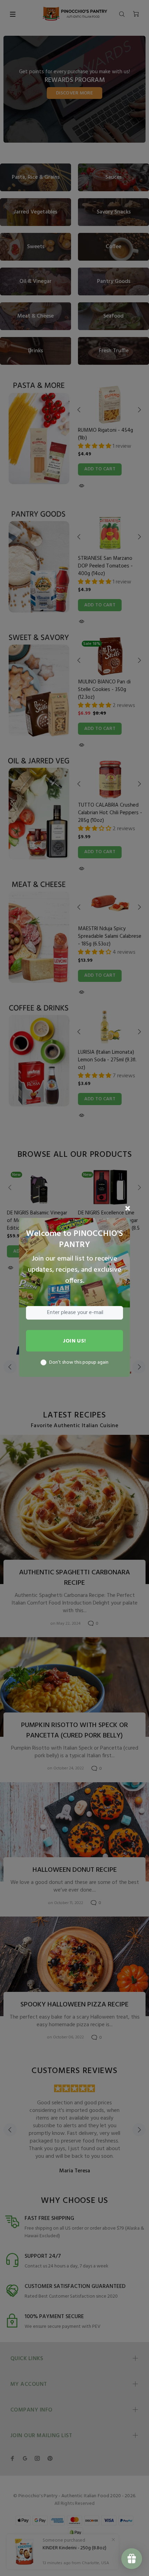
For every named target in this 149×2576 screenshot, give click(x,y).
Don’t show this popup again (79, 1363)
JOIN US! (74, 1341)
